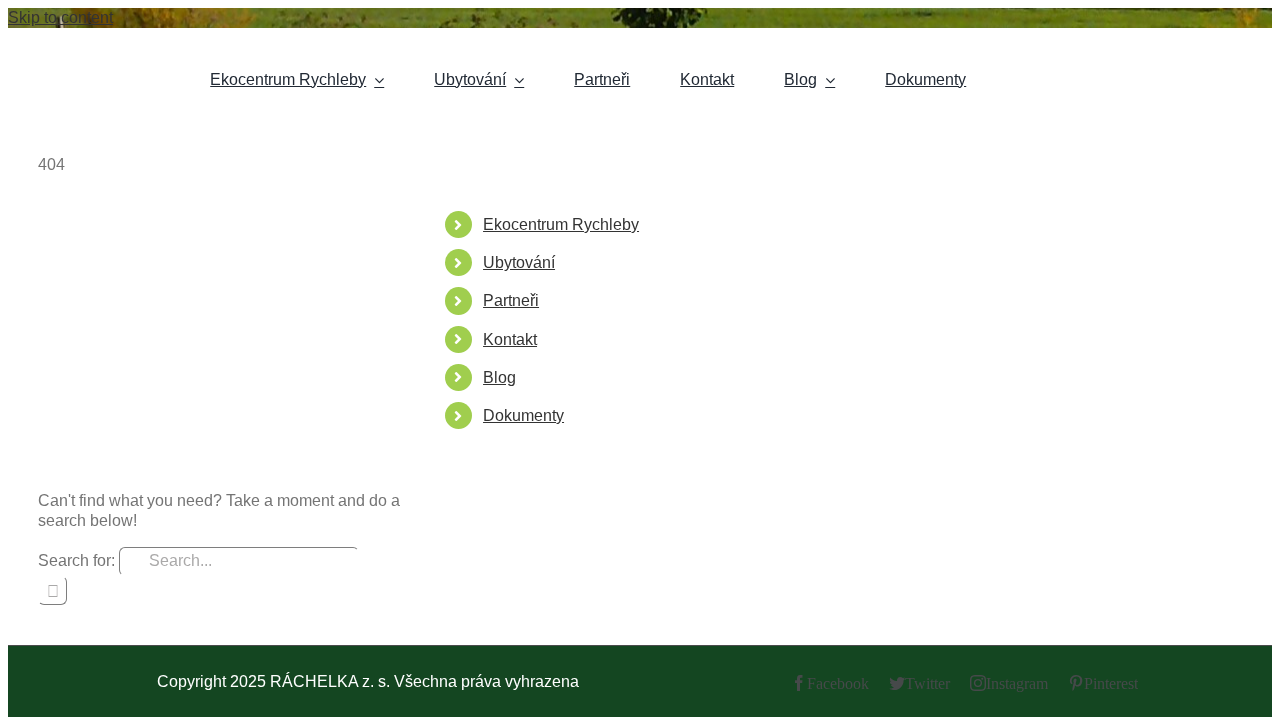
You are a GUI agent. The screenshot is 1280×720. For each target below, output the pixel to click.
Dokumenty (523, 415)
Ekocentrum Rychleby (561, 224)
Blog (499, 377)
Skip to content (60, 17)
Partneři (511, 300)
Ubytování (519, 262)
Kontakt (510, 339)
